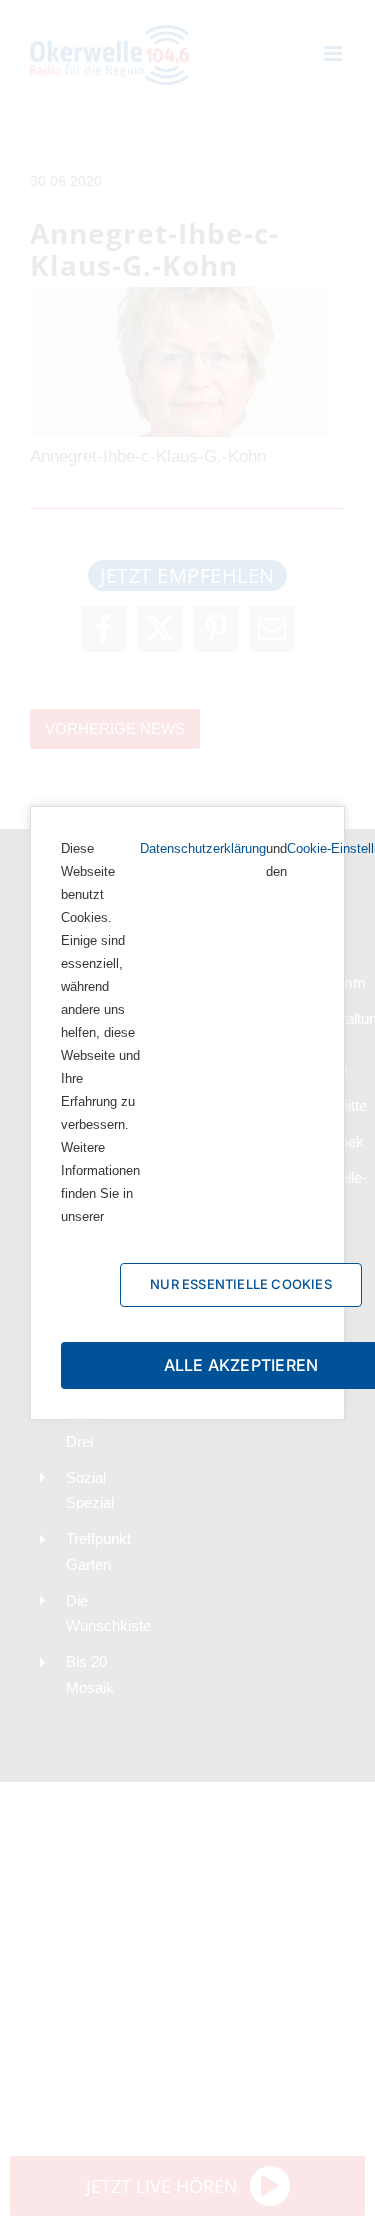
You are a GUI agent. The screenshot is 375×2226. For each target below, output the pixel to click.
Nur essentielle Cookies (241, 1284)
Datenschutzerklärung (203, 848)
